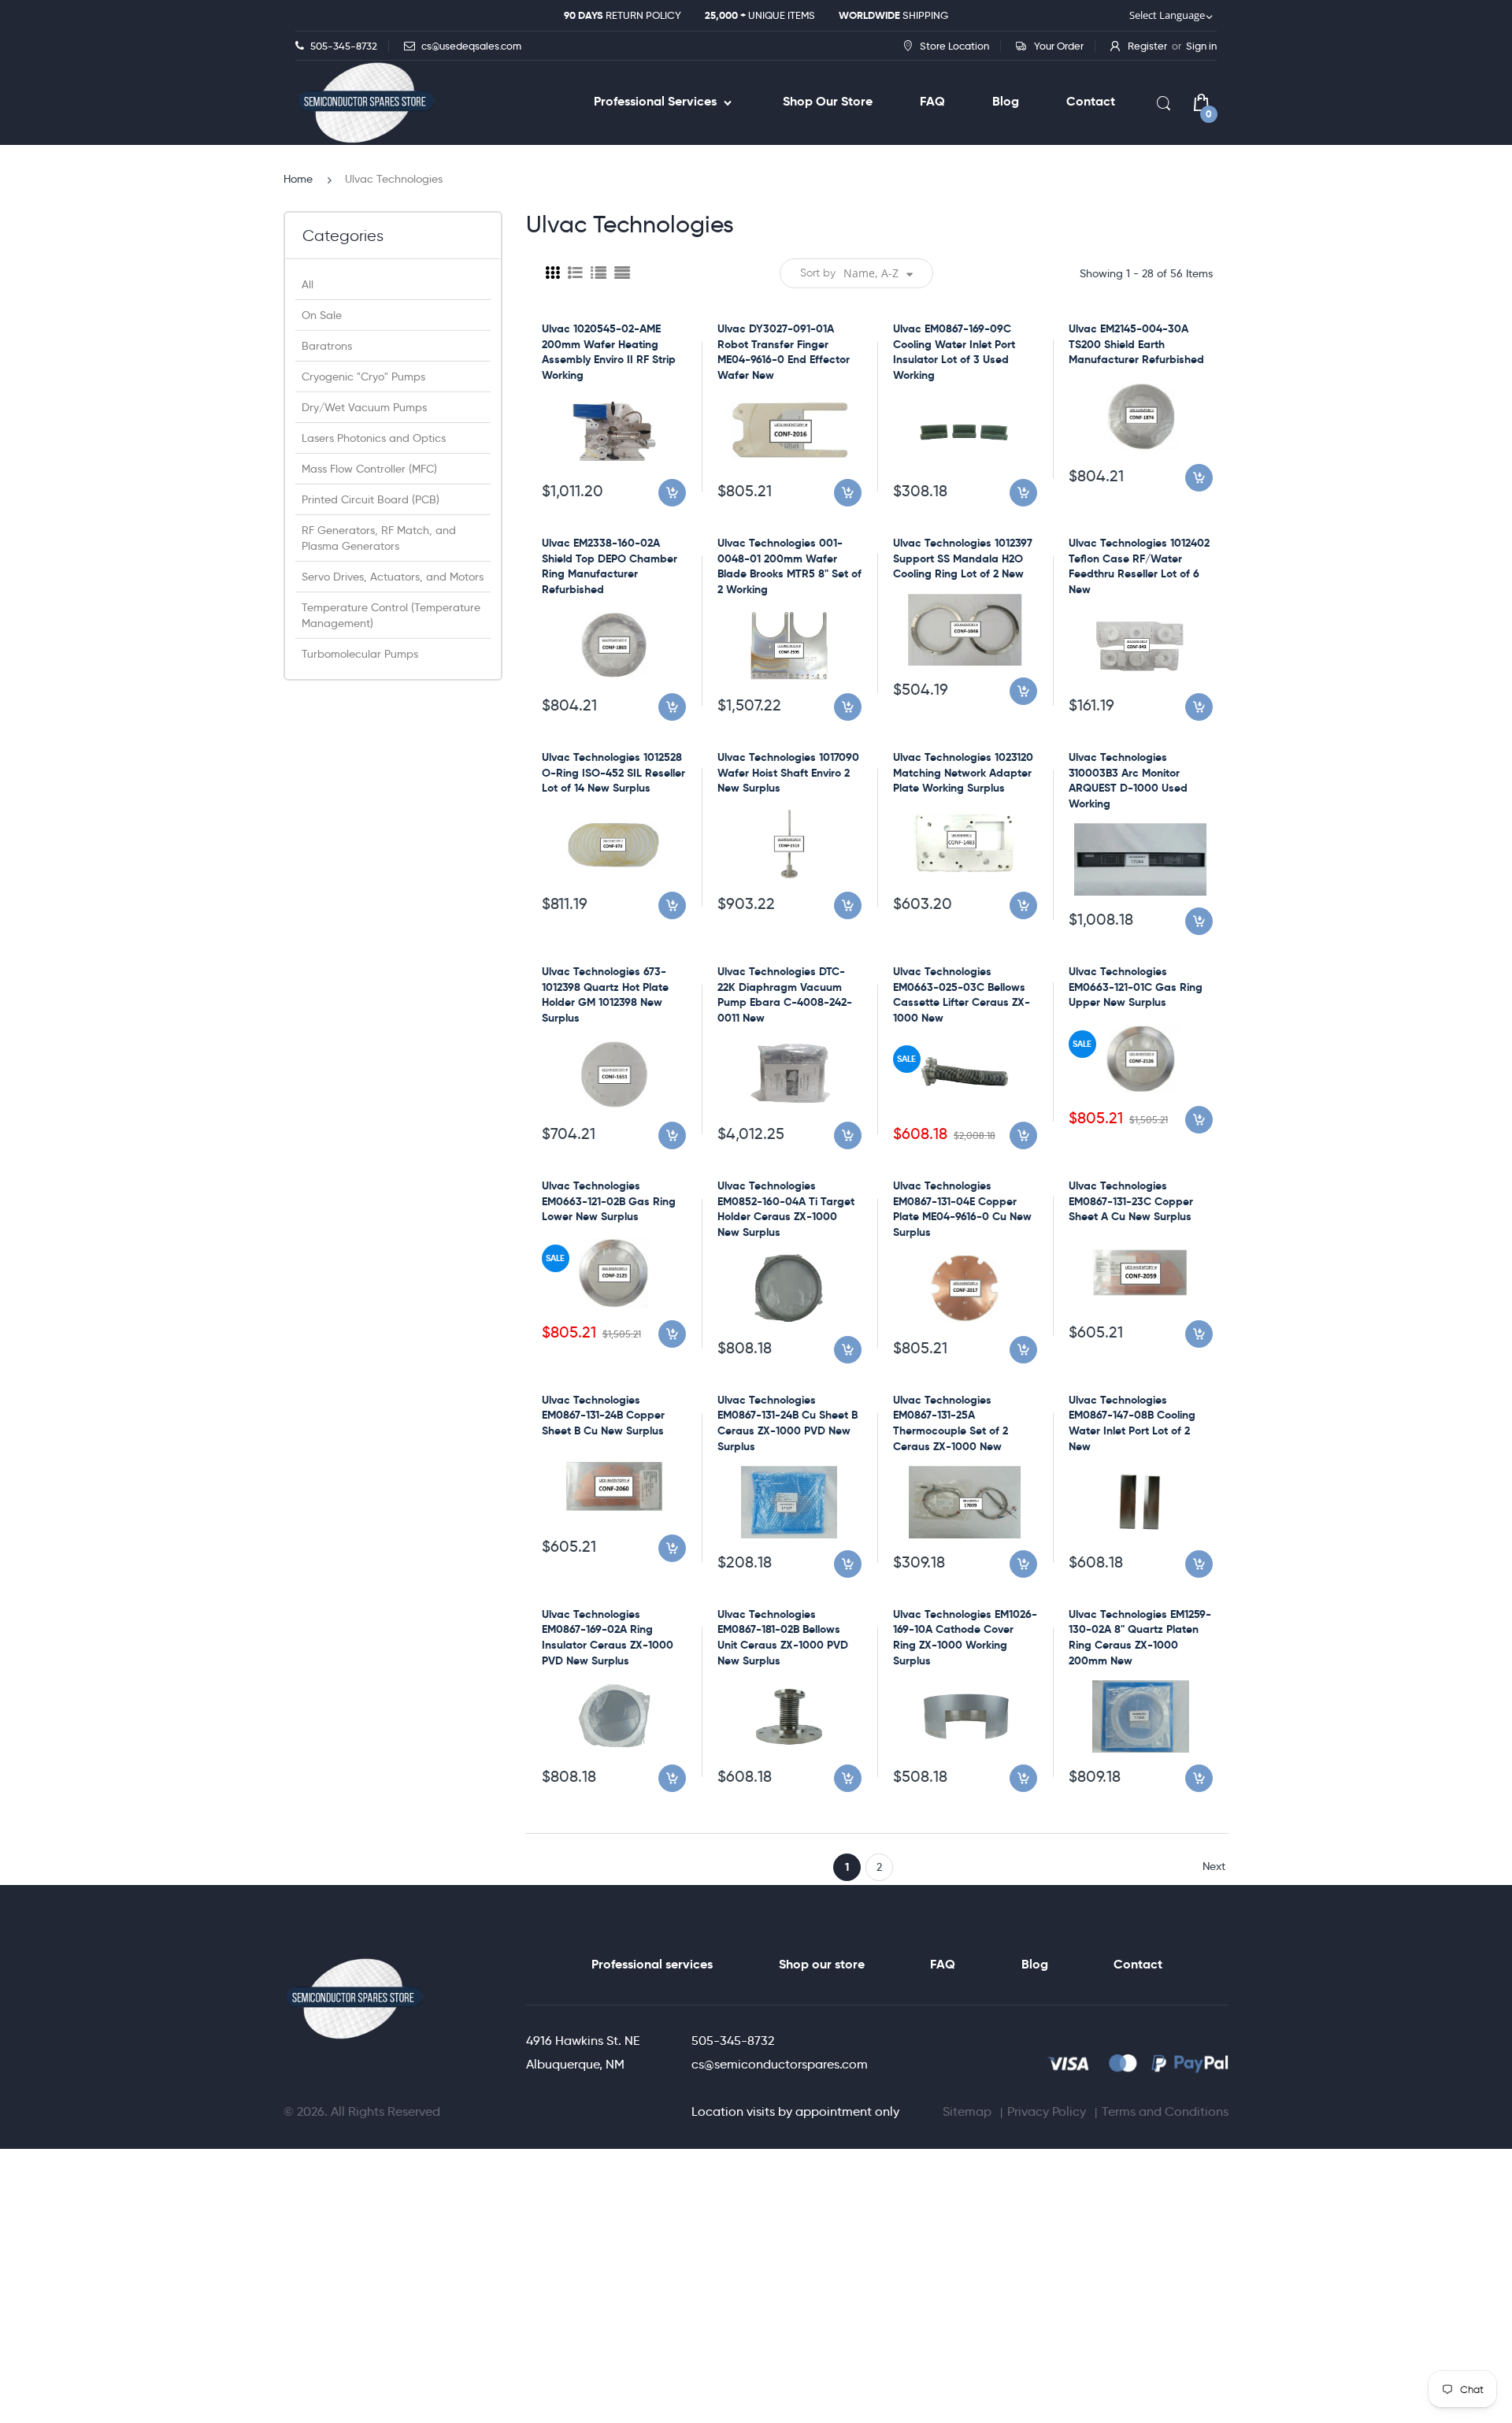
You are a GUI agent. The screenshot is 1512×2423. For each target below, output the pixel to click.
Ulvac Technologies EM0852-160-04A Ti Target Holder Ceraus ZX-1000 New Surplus (786, 1209)
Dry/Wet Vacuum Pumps (364, 407)
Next (1214, 1866)
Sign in (1201, 46)
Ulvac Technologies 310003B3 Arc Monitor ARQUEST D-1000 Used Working (1128, 780)
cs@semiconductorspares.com (780, 2064)
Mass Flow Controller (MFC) (369, 469)
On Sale (322, 315)
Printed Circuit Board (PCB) (371, 499)
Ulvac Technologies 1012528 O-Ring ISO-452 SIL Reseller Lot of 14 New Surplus (613, 772)
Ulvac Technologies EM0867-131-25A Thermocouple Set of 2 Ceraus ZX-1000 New (951, 1423)
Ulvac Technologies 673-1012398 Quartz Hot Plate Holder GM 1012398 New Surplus (605, 994)
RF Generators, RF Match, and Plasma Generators (379, 538)
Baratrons (327, 346)
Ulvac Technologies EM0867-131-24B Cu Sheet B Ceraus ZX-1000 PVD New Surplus (787, 1423)
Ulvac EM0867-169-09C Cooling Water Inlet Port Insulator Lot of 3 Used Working (954, 352)
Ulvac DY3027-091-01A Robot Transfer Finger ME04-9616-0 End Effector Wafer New (784, 352)
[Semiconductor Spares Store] (366, 103)
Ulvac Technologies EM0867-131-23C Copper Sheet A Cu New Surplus (1131, 1201)
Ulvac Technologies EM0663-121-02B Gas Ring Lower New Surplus (609, 1201)
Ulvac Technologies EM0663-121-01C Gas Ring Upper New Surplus (1136, 987)
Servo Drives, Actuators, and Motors (393, 577)
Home (298, 179)
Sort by (818, 273)
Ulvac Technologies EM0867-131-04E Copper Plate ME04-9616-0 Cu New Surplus (962, 1209)
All (308, 284)
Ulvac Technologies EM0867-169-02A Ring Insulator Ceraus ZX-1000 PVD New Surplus (608, 1637)
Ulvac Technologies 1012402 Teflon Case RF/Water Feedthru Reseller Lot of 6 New (1139, 566)
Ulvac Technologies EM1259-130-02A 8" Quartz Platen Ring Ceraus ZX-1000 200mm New (1140, 1637)
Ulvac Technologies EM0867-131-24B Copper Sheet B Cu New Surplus (603, 1415)
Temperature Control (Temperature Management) (391, 615)
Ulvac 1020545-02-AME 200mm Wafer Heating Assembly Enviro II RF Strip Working (609, 352)
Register (1147, 46)
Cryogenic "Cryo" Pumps (363, 377)
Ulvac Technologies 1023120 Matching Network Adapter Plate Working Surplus (963, 772)
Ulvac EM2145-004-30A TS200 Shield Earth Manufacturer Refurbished (1136, 344)
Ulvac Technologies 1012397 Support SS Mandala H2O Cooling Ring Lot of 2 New (963, 558)
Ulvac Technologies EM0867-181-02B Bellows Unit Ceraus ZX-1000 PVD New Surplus (783, 1637)
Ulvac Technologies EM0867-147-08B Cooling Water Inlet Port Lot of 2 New (1132, 1423)
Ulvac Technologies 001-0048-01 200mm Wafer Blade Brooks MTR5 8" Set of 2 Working (789, 566)
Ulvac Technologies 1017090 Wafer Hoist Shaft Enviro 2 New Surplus (788, 772)
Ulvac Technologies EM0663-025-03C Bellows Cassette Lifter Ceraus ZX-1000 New (962, 994)
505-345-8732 (733, 2041)
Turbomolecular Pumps (360, 654)
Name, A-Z (871, 273)
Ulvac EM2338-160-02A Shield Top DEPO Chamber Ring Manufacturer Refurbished (610, 566)
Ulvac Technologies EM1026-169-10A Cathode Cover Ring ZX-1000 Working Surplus (965, 1637)
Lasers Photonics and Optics (374, 438)
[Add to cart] (672, 493)
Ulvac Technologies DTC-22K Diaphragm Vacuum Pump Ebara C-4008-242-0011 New (785, 994)
